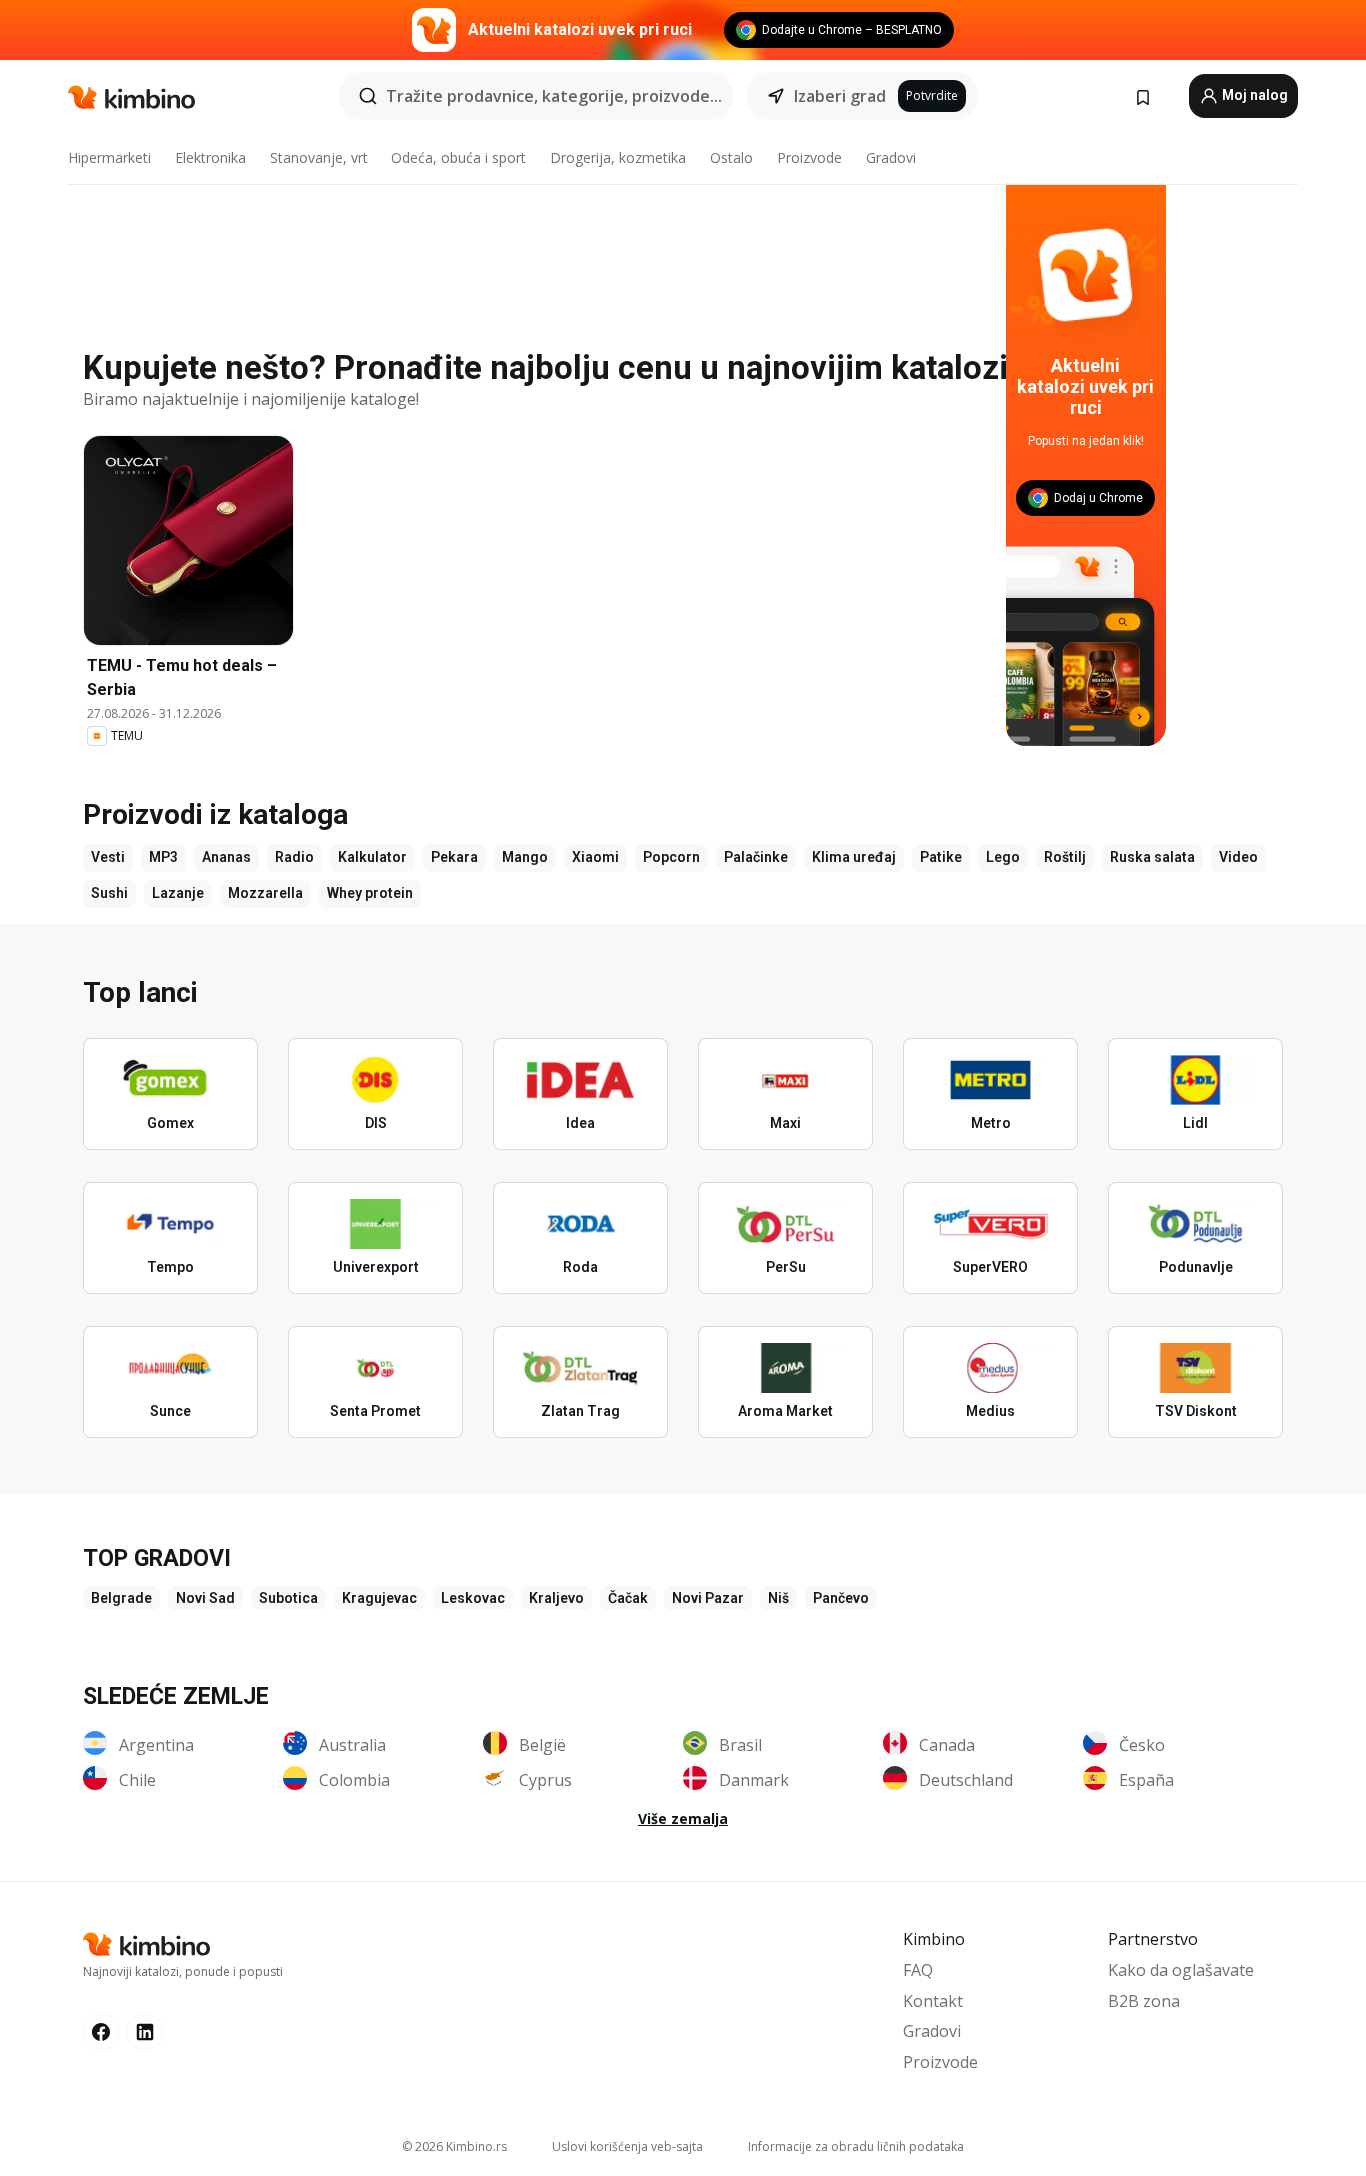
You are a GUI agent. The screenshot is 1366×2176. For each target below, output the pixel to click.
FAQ (918, 1970)
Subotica (288, 1598)
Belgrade (121, 1598)
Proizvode (809, 157)
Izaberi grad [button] (840, 96)
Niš (778, 1598)
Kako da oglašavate (1181, 1970)
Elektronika (210, 157)
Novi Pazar (708, 1598)
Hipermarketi (109, 157)
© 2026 (454, 2146)
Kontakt (933, 2001)
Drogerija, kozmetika (618, 157)
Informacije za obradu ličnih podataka (856, 2146)
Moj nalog (1253, 95)
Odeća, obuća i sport (458, 157)
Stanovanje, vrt (319, 157)
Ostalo (731, 157)
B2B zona (1144, 2001)
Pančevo (841, 1598)
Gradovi (891, 157)
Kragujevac (379, 1598)
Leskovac (473, 1598)
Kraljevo (556, 1598)
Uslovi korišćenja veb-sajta (627, 2146)
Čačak (628, 1598)
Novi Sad (205, 1598)
